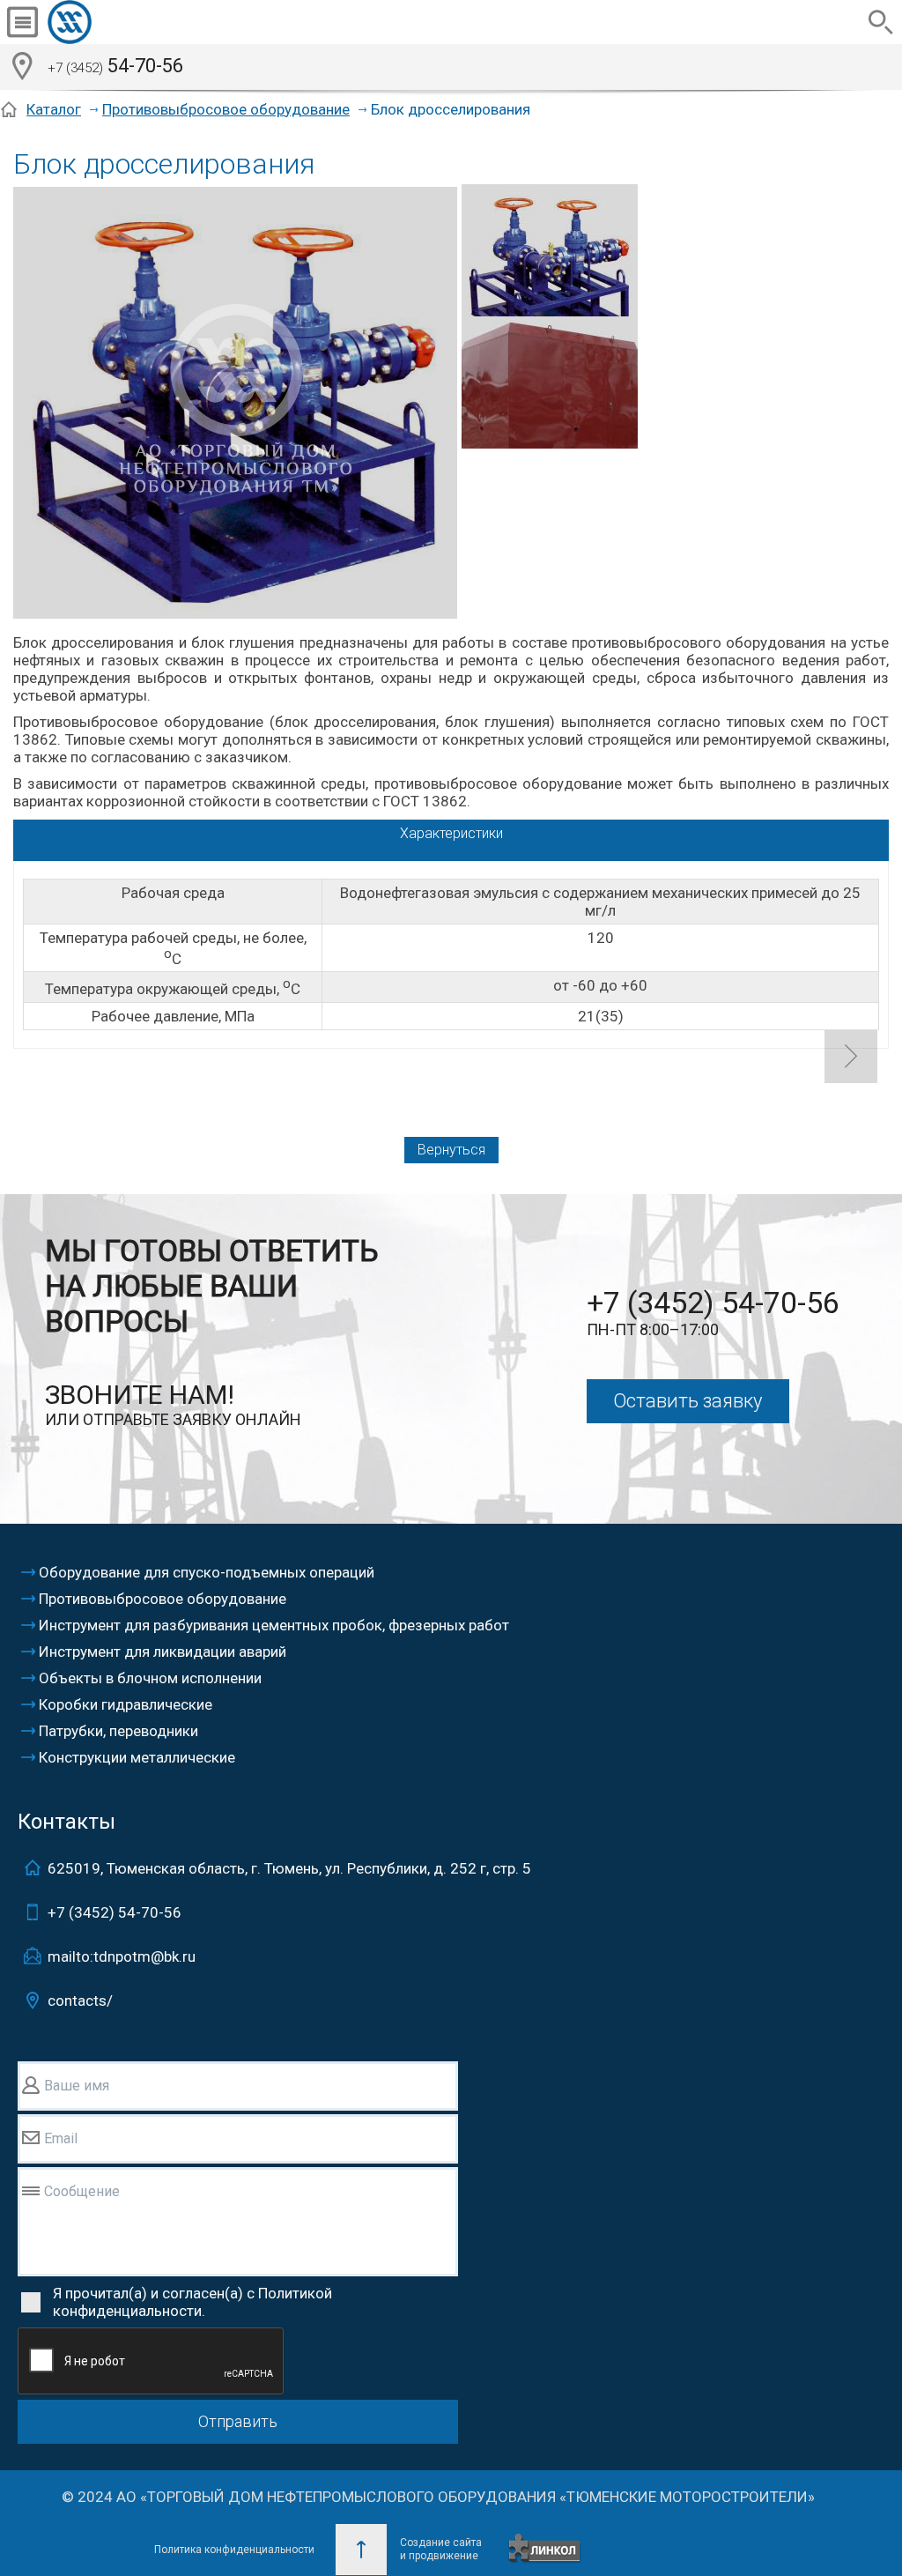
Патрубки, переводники (118, 1731)
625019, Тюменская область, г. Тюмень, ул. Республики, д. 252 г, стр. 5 (289, 1868)
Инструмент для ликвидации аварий (163, 1652)
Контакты (67, 1822)
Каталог (54, 109)
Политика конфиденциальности (234, 2550)
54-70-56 (115, 66)
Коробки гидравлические (126, 1704)
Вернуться (451, 1150)
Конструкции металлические (137, 1757)
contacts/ (80, 2001)
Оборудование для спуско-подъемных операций (207, 1572)
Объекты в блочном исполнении (150, 1678)
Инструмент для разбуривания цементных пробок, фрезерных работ (274, 1625)
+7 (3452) (115, 1912)
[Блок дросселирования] (235, 405)
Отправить (238, 2421)
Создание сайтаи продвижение (441, 2549)
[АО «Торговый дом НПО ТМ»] (114, 22)
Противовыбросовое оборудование (226, 109)
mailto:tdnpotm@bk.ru (122, 1956)
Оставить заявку (688, 1401)
